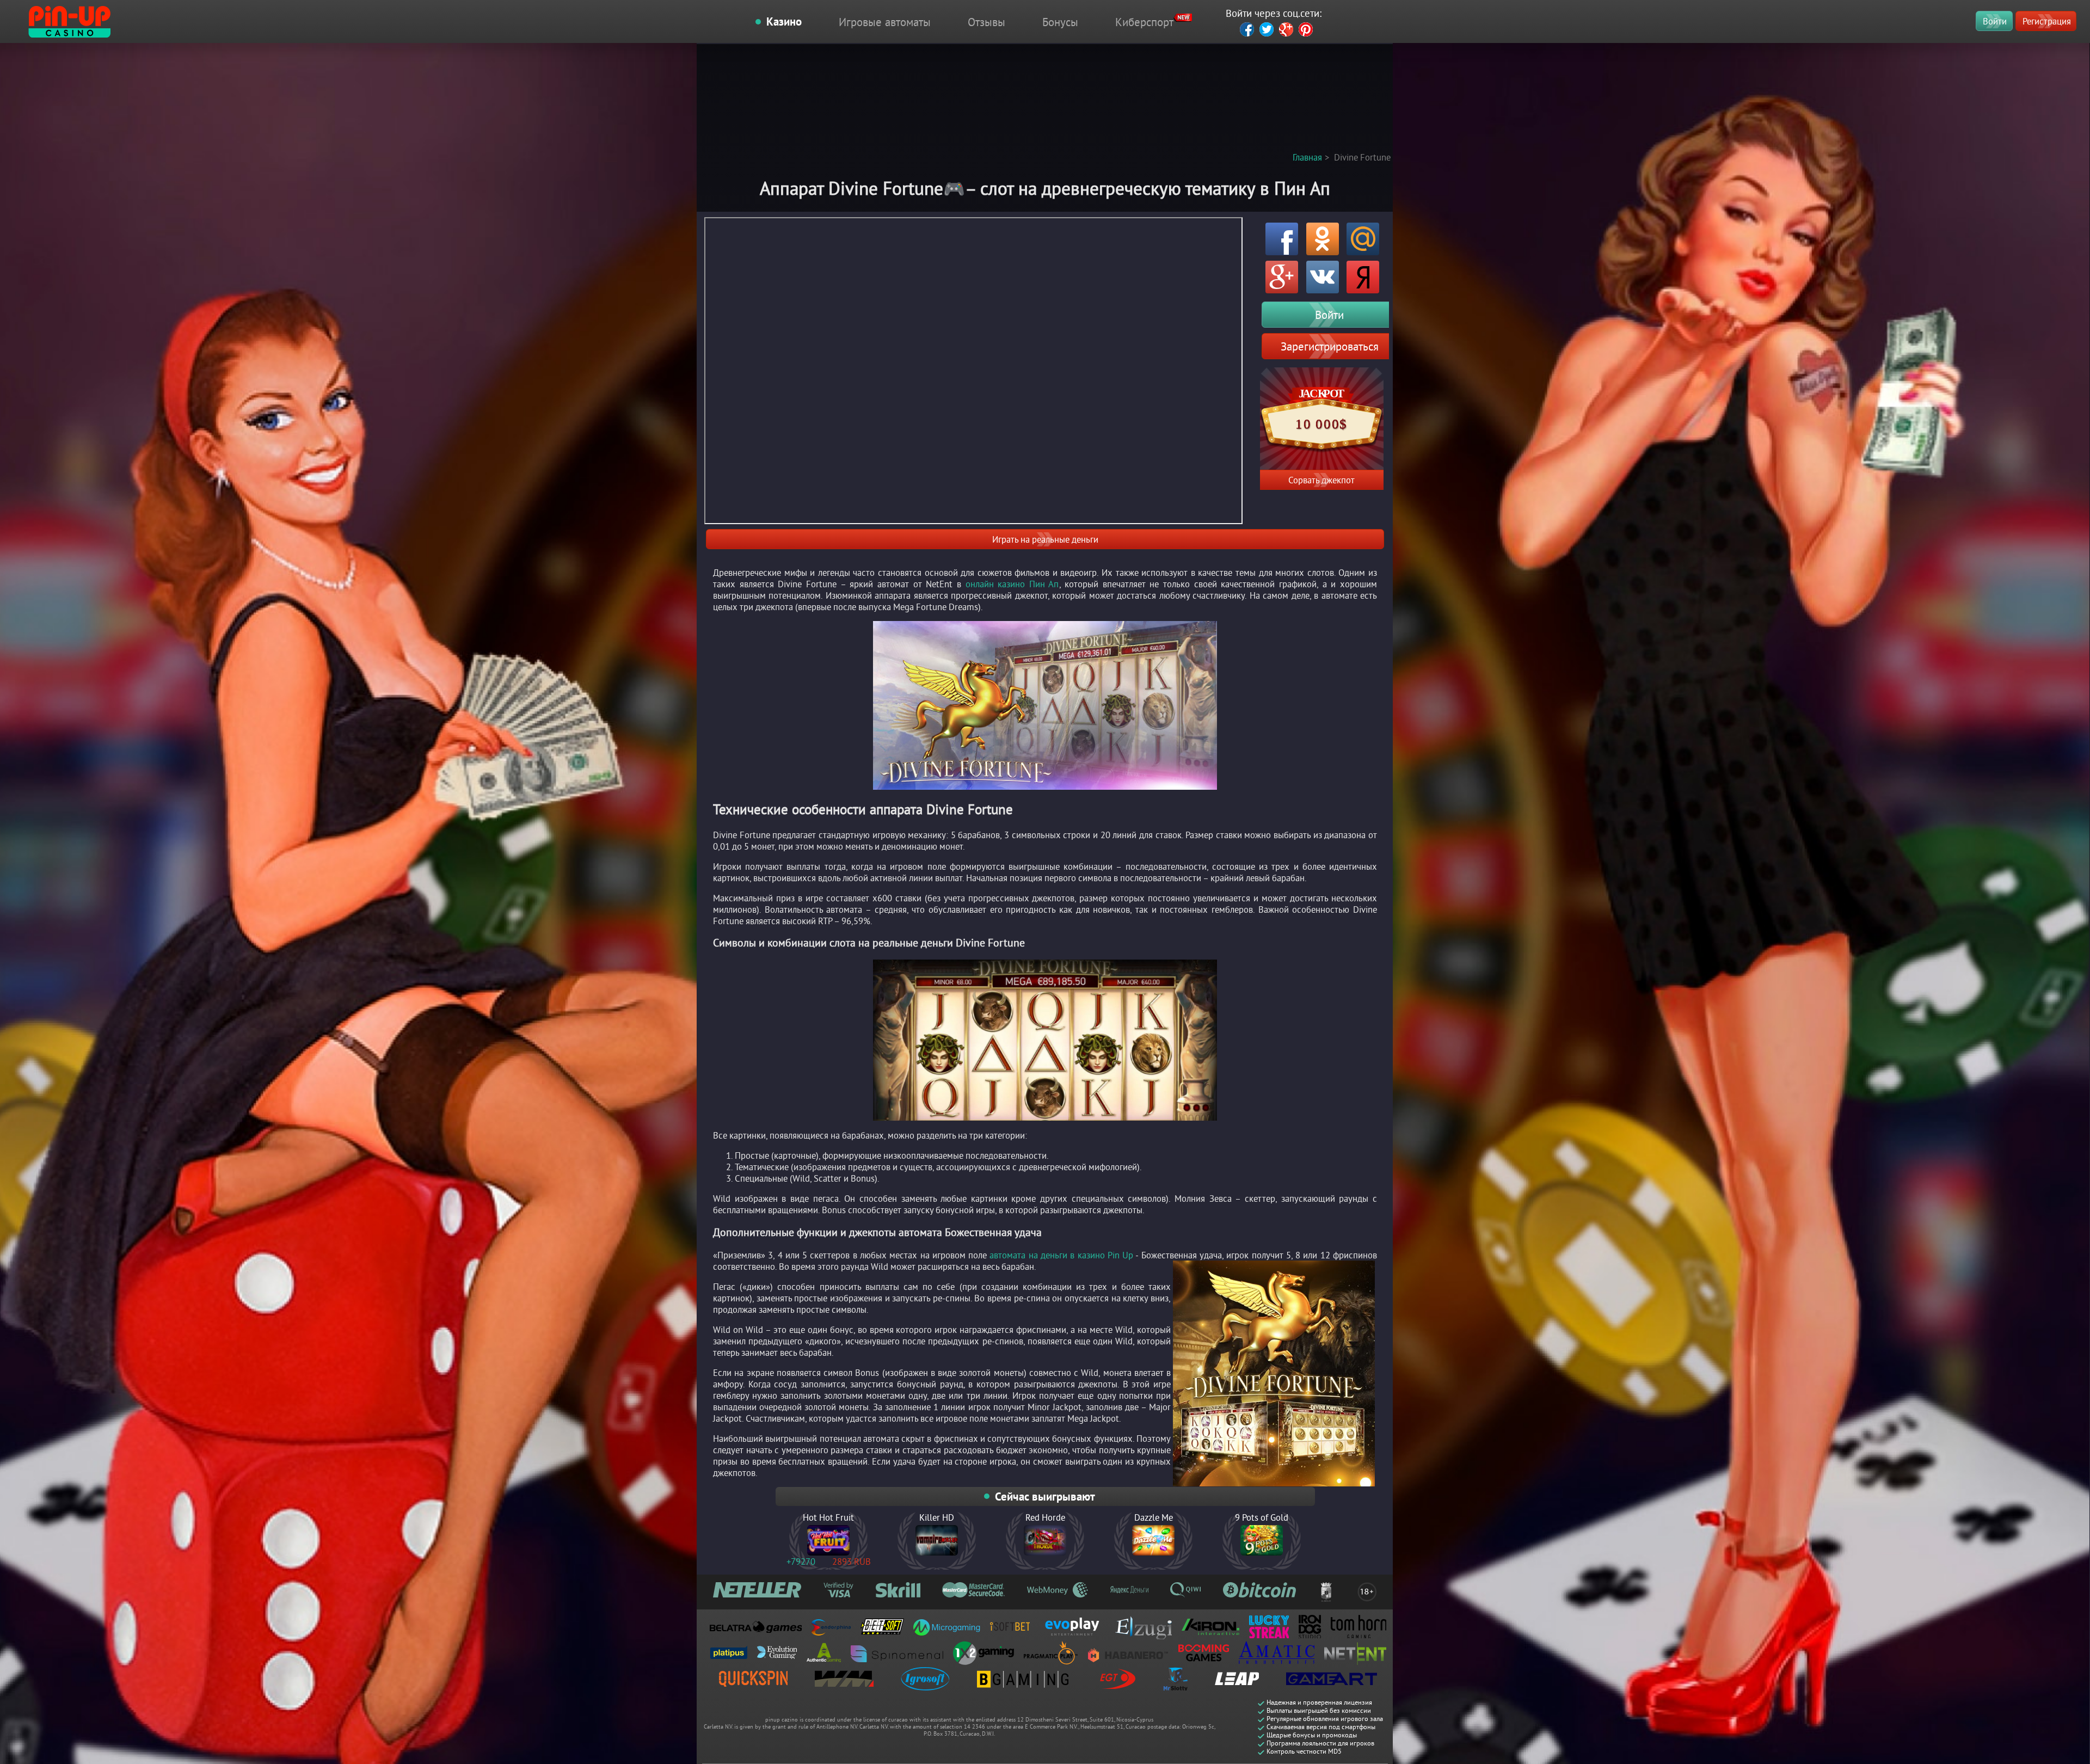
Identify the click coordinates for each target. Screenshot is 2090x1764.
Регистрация (2047, 21)
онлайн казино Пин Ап (1012, 584)
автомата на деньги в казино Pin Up (1061, 1255)
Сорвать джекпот (1321, 480)
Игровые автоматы (885, 22)
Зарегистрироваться (1330, 346)
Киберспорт (1144, 22)
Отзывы (986, 22)
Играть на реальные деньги (1045, 539)
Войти (1995, 21)
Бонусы (1060, 22)
